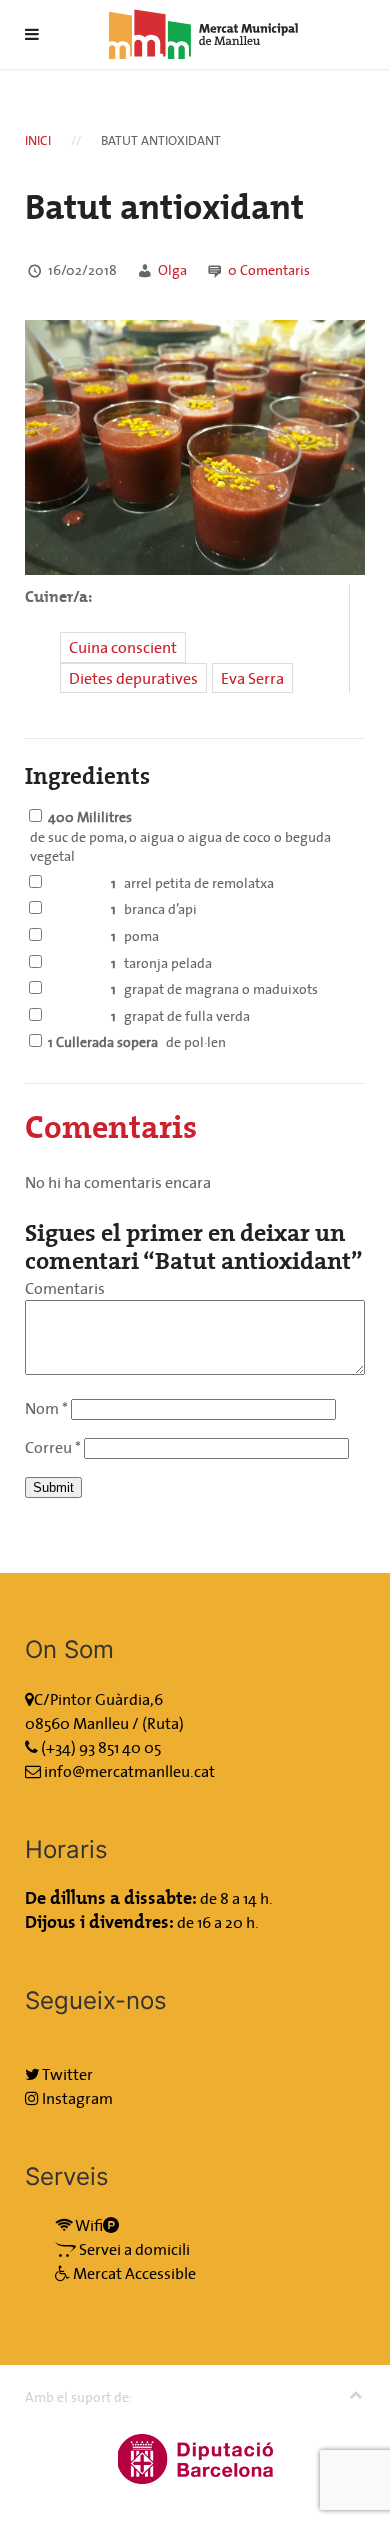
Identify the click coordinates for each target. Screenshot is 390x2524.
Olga (172, 270)
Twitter (66, 2074)
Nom (46, 1408)
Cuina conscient (123, 647)
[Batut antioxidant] (195, 445)
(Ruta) (163, 1723)
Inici (38, 140)
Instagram (76, 2098)
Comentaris (269, 270)
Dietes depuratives (133, 678)
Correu (53, 1447)
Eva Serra (252, 678)
